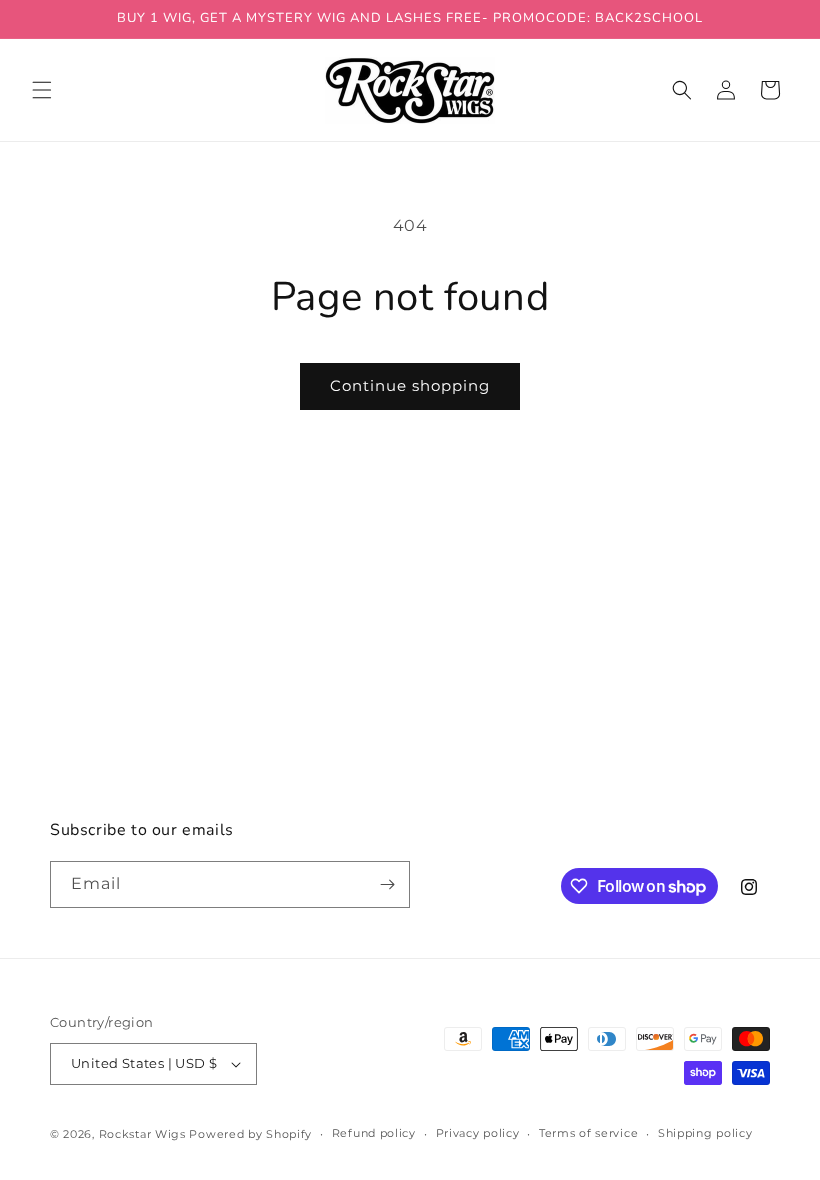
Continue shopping (410, 385)
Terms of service (588, 1133)
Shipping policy (705, 1133)
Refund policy (374, 1133)
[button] (42, 90)
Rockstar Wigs (142, 1134)
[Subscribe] (387, 884)
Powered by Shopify (250, 1134)
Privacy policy (478, 1133)
